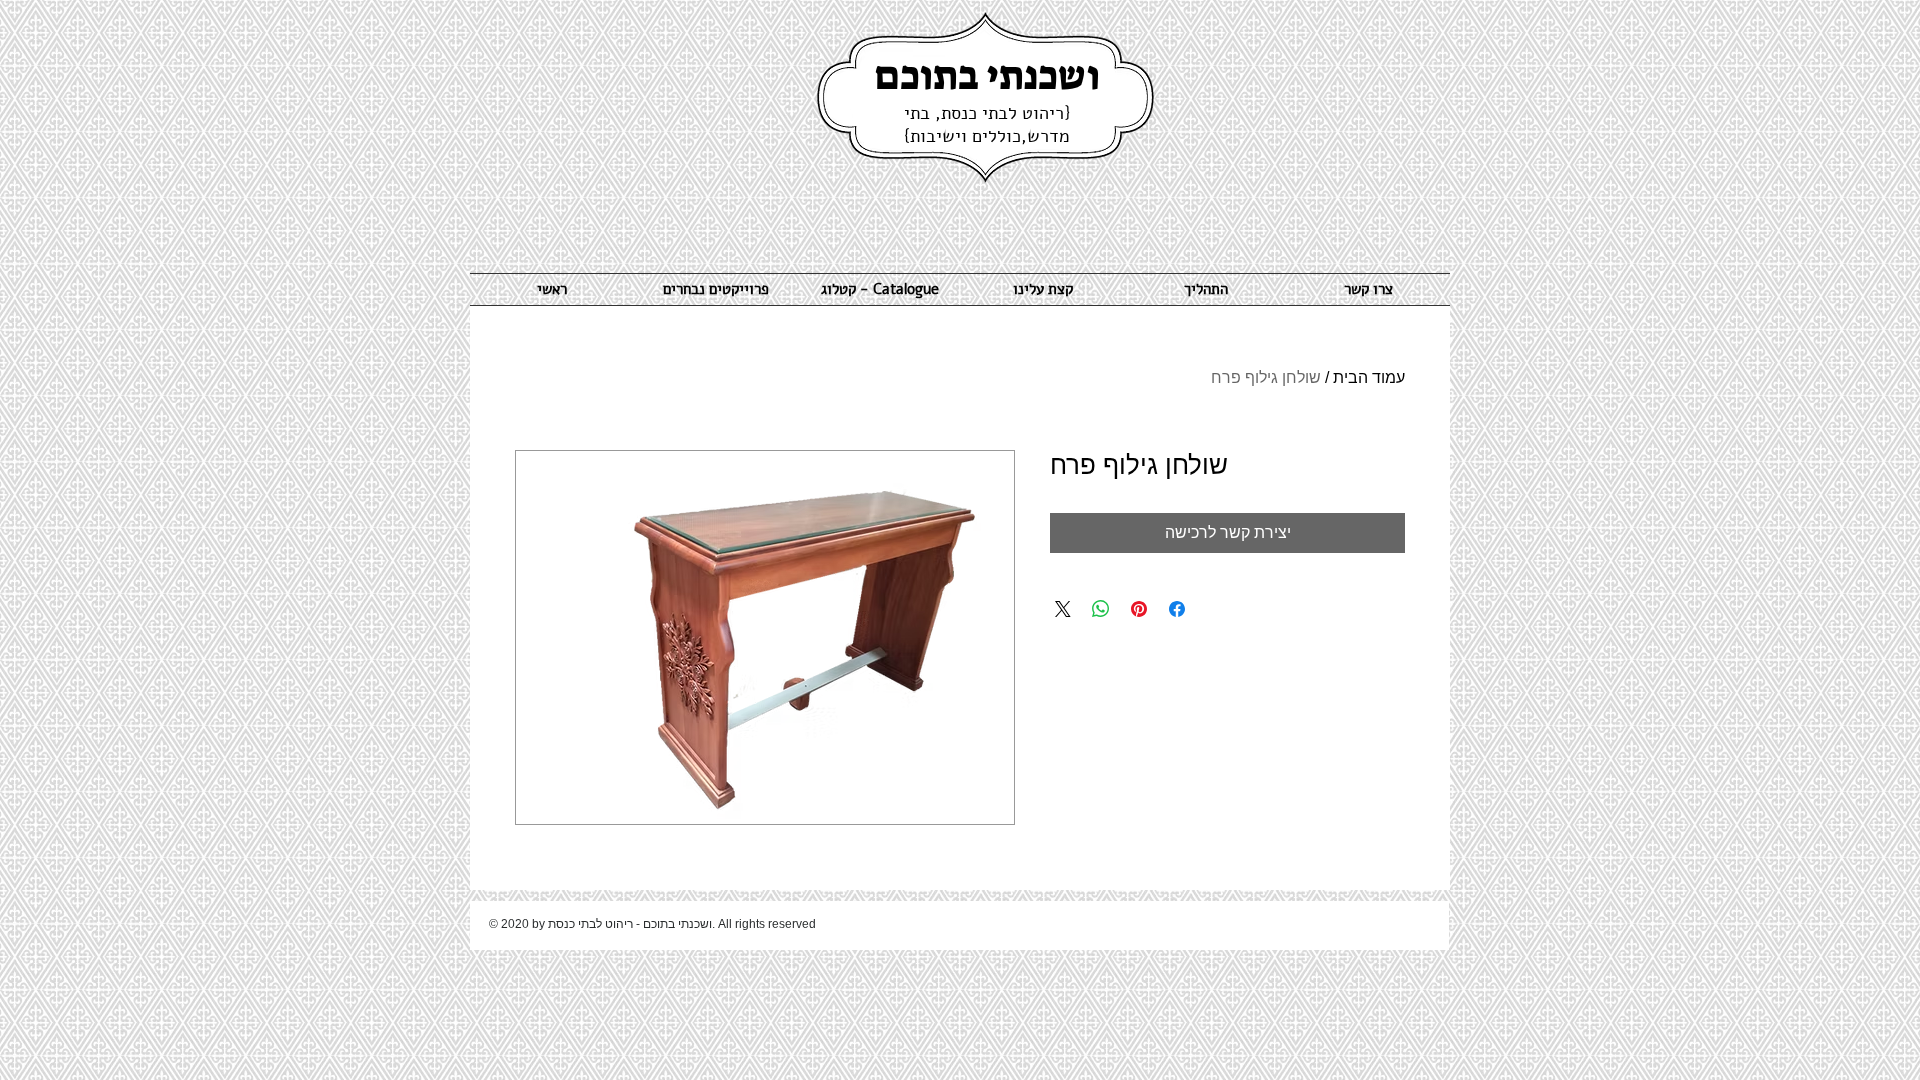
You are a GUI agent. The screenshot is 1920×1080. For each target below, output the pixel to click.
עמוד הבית (1369, 377)
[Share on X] (1063, 609)
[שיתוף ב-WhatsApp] (1101, 609)
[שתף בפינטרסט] (1139, 609)
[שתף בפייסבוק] (1177, 609)
